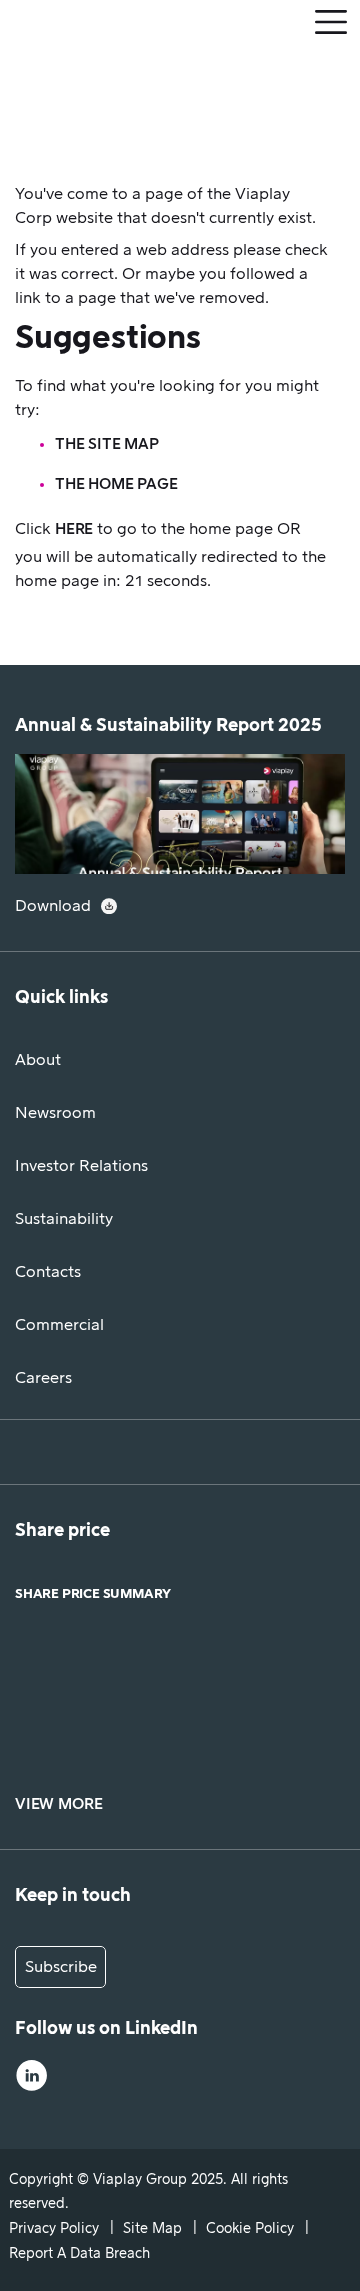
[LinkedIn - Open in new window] (31, 2079)
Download (53, 906)
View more (58, 1804)
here (74, 529)
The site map (107, 444)
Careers (43, 1378)
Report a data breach (79, 2254)
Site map (152, 2229)
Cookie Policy (250, 2229)
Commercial (59, 1325)
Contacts (48, 1272)
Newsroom (55, 1113)
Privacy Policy (54, 2229)
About (38, 1060)
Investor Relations (81, 1166)
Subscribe (61, 1967)
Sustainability (64, 1219)
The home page (116, 484)
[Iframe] (180, 1695)
